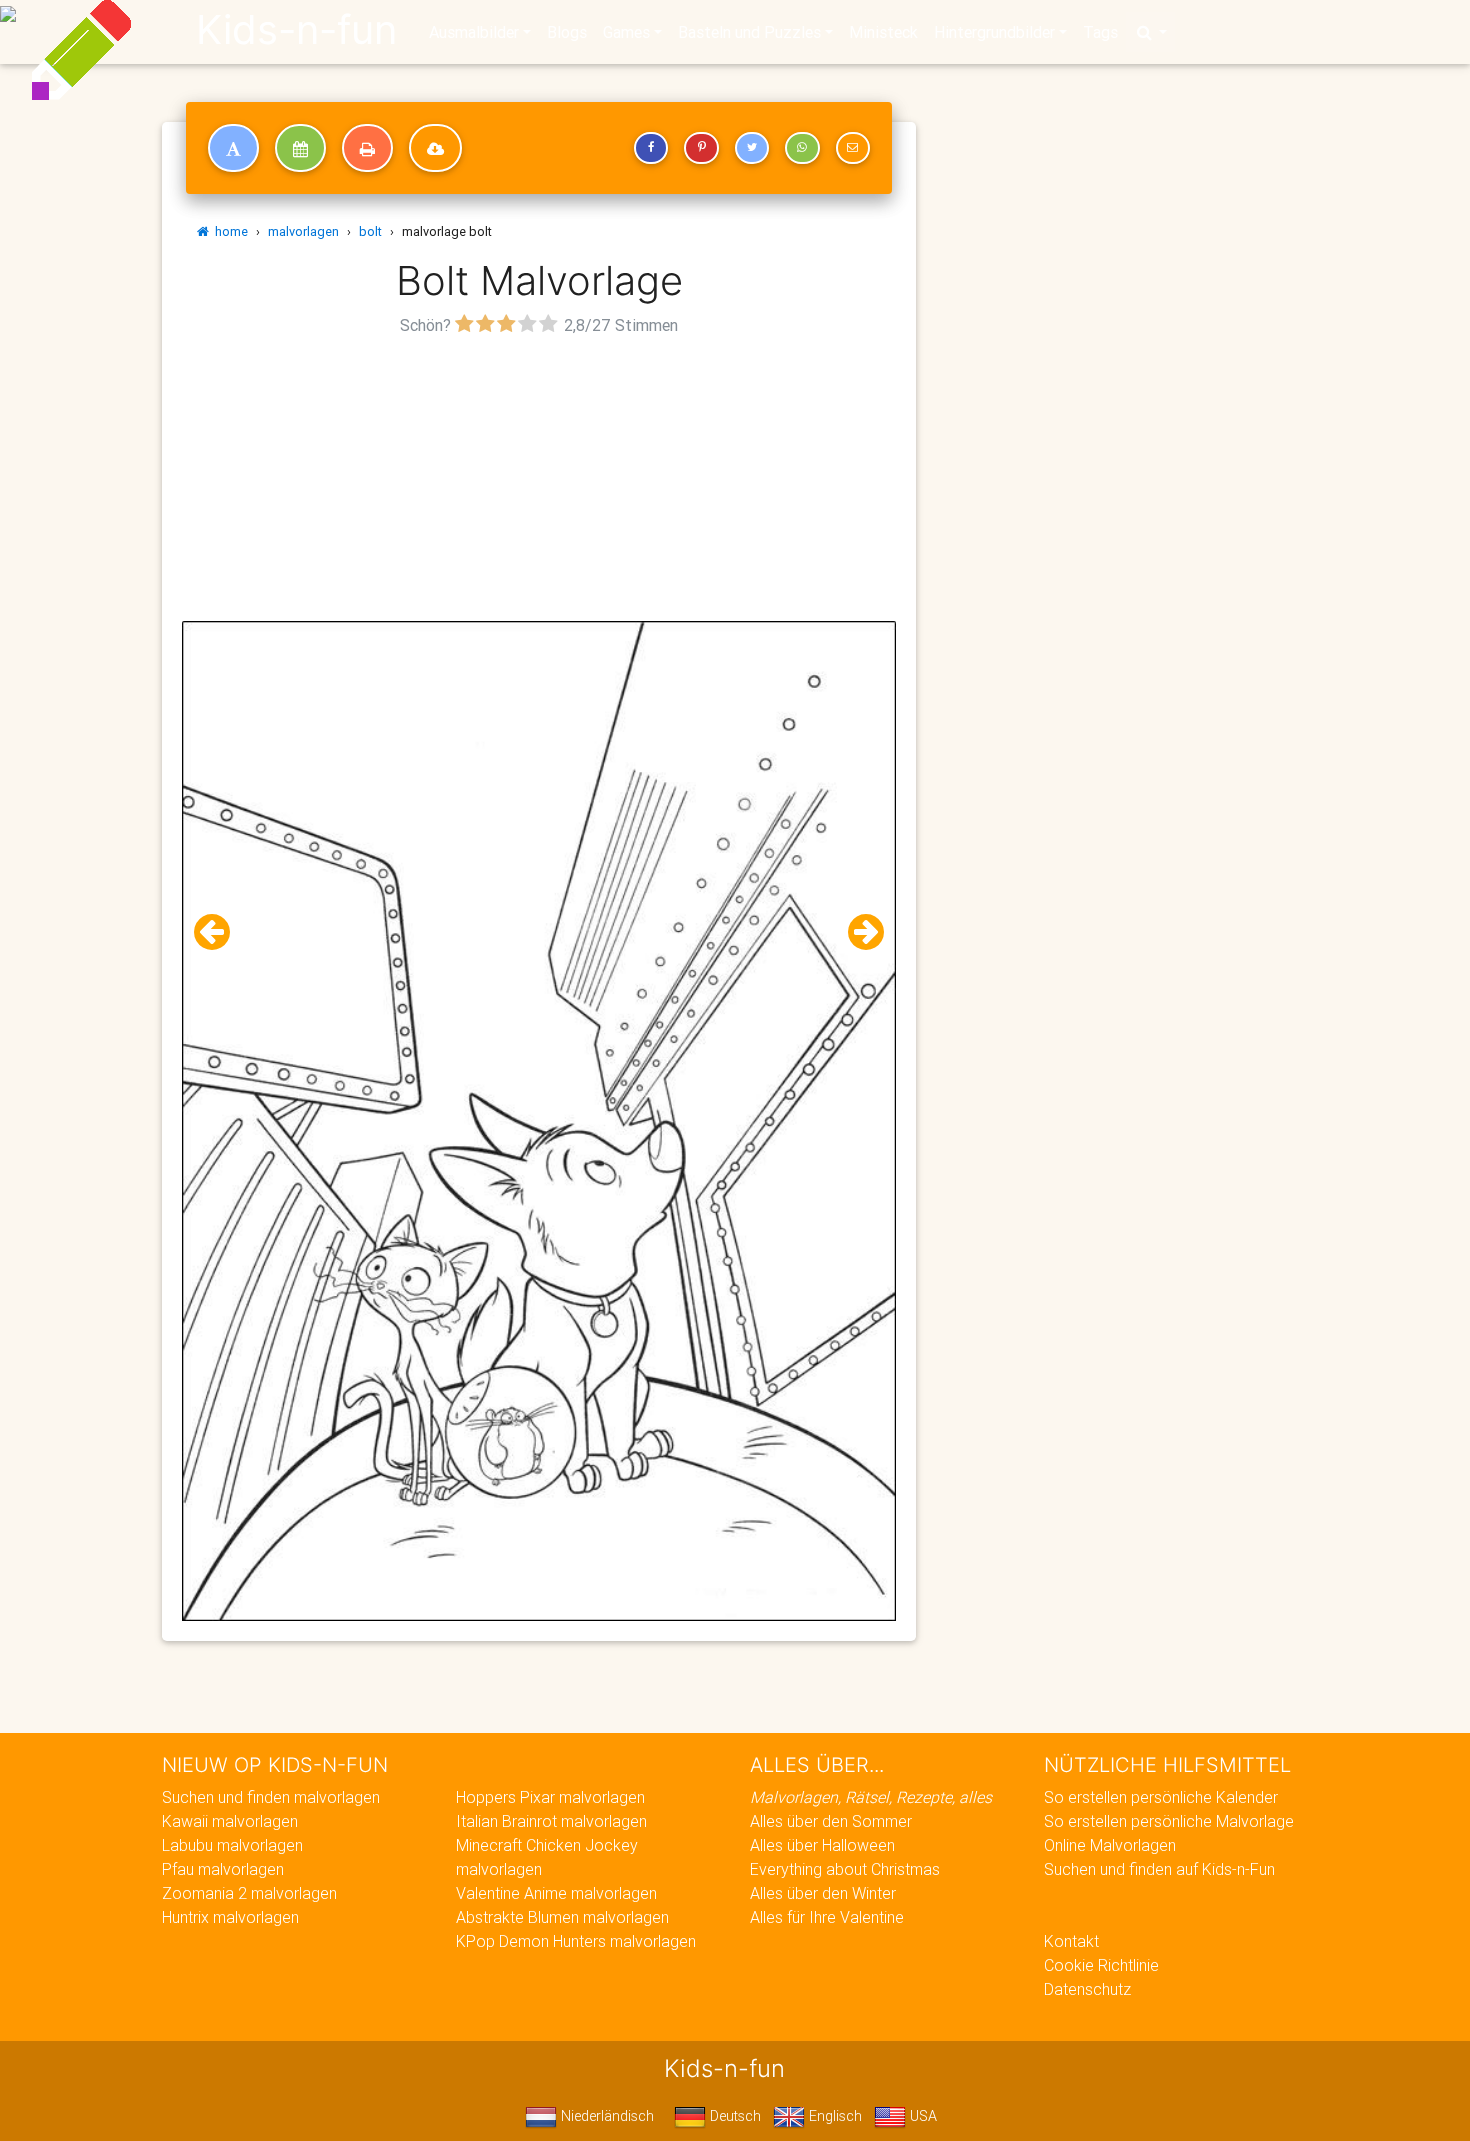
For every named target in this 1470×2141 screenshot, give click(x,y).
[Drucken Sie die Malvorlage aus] (367, 148)
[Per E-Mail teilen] (853, 148)
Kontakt (1071, 1941)
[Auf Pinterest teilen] (701, 148)
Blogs (567, 32)
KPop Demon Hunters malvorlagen (576, 1941)
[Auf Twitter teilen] (752, 148)
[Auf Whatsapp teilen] (802, 148)
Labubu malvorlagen (232, 1845)
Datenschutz (1087, 1989)
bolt (370, 231)
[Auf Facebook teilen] (651, 148)
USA (921, 2116)
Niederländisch (605, 2116)
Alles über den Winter (823, 1893)
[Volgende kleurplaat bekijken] (858, 932)
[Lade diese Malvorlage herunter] (435, 148)
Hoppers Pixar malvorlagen (550, 1797)
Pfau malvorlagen (223, 1869)
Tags (1100, 32)
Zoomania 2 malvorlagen (249, 1893)
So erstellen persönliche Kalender (1161, 1797)
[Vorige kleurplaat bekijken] (220, 932)
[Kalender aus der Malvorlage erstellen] (300, 148)
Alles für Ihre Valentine (827, 1917)
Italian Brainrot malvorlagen (551, 1821)
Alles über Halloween (822, 1845)
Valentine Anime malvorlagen (556, 1893)
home (228, 231)
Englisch (833, 2116)
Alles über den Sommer (831, 1821)
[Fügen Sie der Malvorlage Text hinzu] (233, 148)
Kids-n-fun (296, 30)
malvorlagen (303, 231)
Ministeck (883, 32)
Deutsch (733, 2116)
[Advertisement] (539, 481)
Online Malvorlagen (1110, 1845)
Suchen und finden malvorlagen (271, 1797)
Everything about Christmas (845, 1869)
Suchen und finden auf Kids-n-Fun (1159, 1869)
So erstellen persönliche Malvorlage (1169, 1821)
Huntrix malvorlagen (230, 1917)
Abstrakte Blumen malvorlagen (562, 1917)
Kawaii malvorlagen (230, 1821)
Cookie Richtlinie (1101, 1965)
